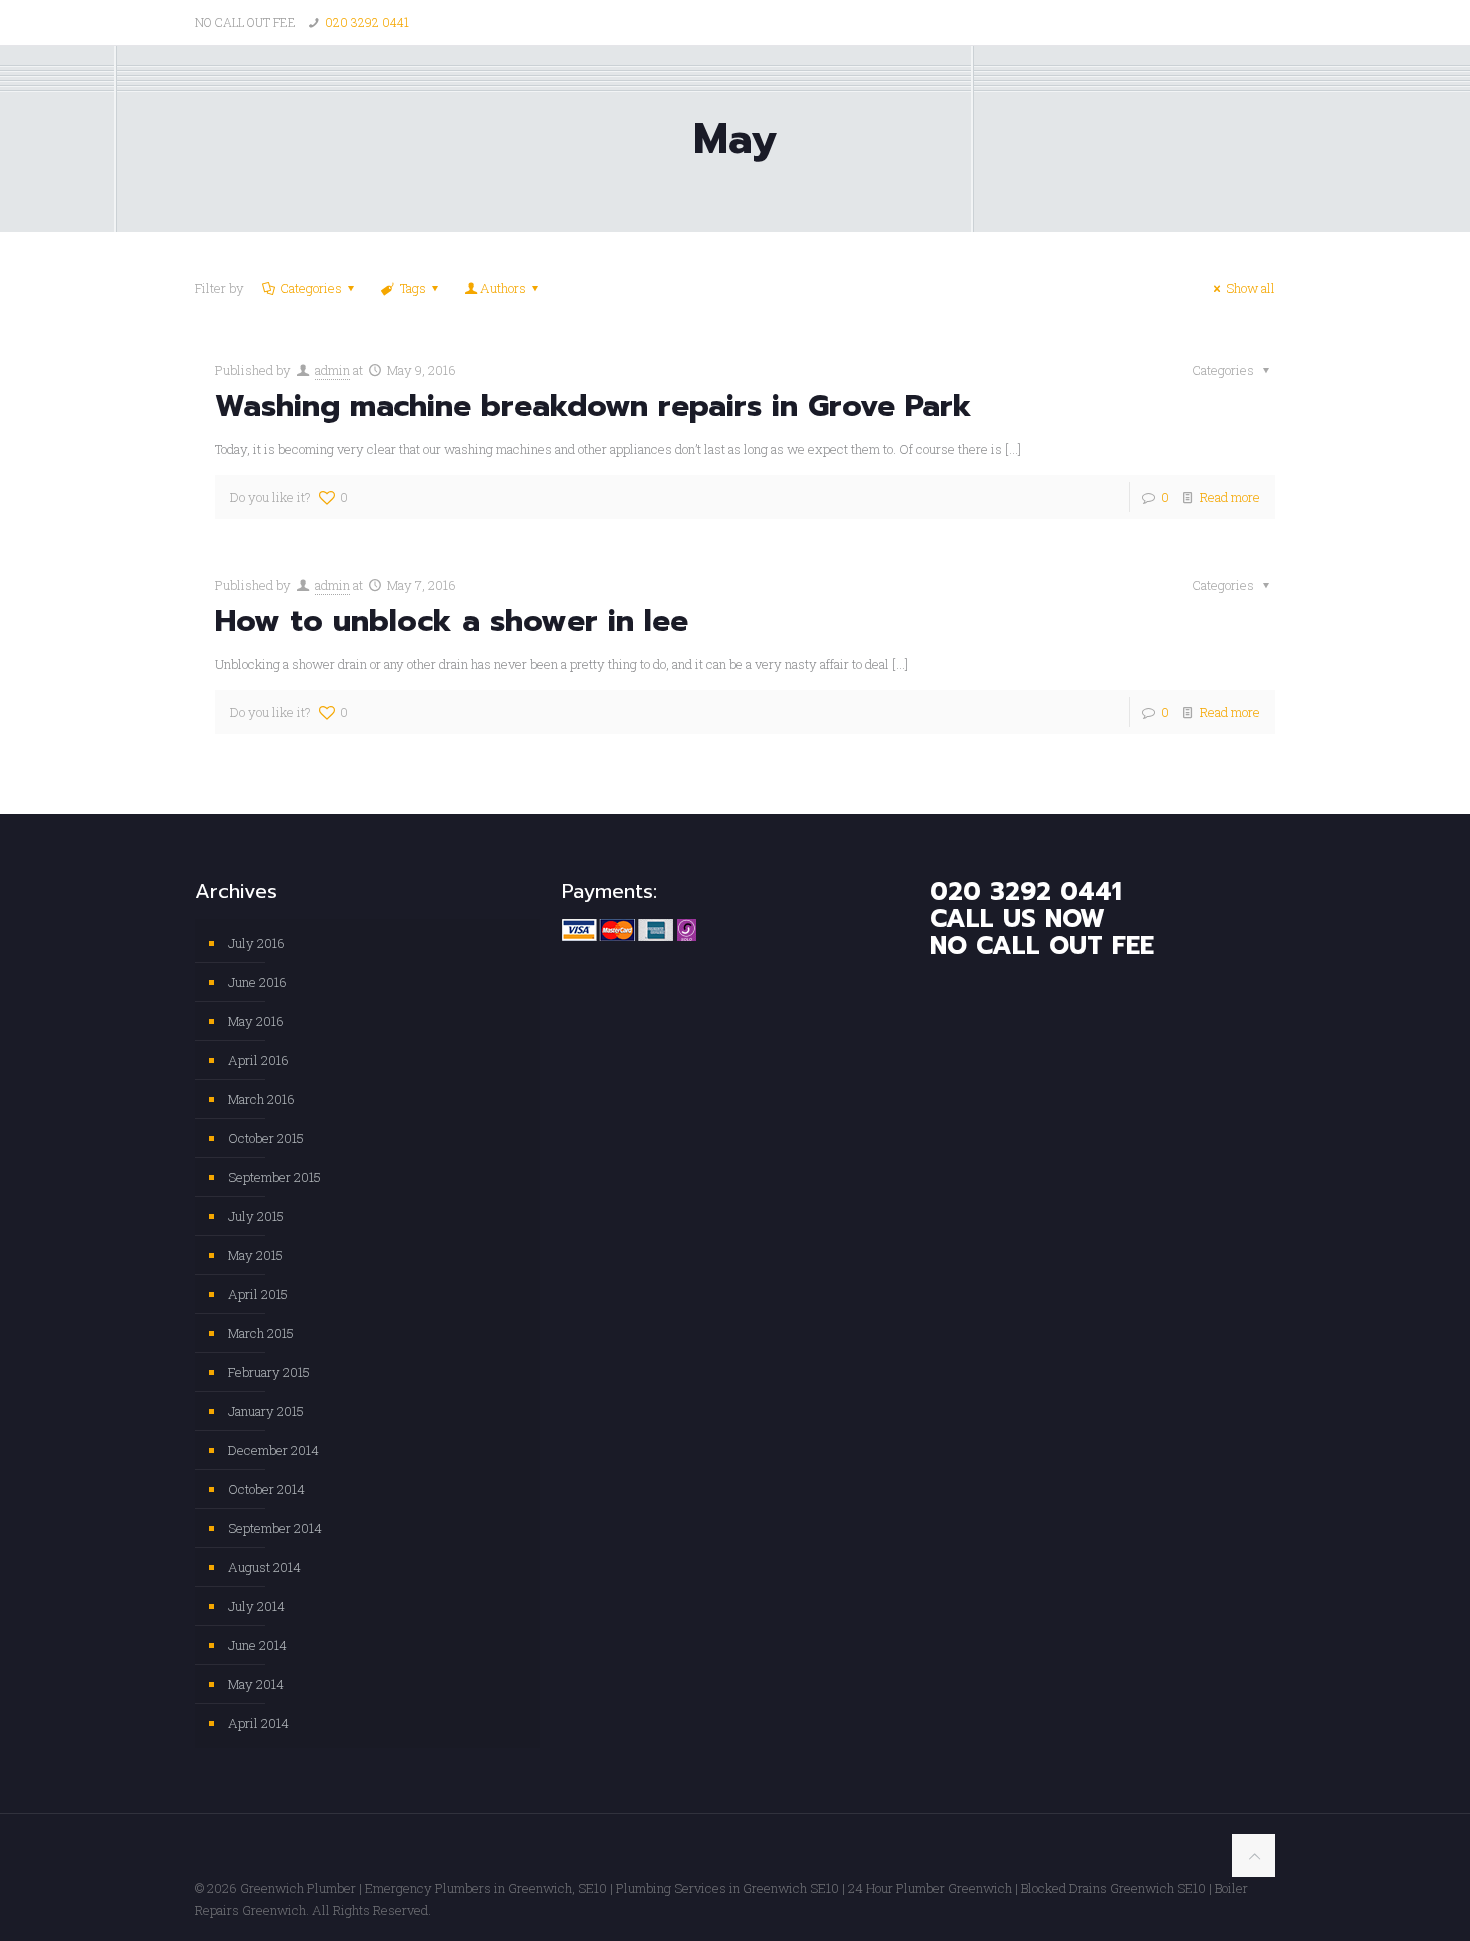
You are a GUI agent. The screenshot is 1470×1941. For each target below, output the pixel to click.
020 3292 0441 (367, 22)
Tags (413, 288)
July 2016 (256, 943)
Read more (1230, 497)
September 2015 (274, 1177)
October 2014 (266, 1489)
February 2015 (269, 1372)
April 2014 (258, 1723)
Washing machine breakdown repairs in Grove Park (593, 406)
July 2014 (256, 1606)
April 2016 (258, 1060)
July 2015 (256, 1216)
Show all (1250, 288)
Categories (311, 288)
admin (332, 370)
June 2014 (257, 1645)
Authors (503, 288)
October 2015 (266, 1138)
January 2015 (266, 1411)
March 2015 (261, 1333)
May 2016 (256, 1021)
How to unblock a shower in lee (451, 621)
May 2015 (255, 1255)
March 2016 (261, 1099)
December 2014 (273, 1450)
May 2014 (256, 1684)
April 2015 (258, 1294)
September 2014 (275, 1528)
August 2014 (264, 1567)
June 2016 (257, 982)
